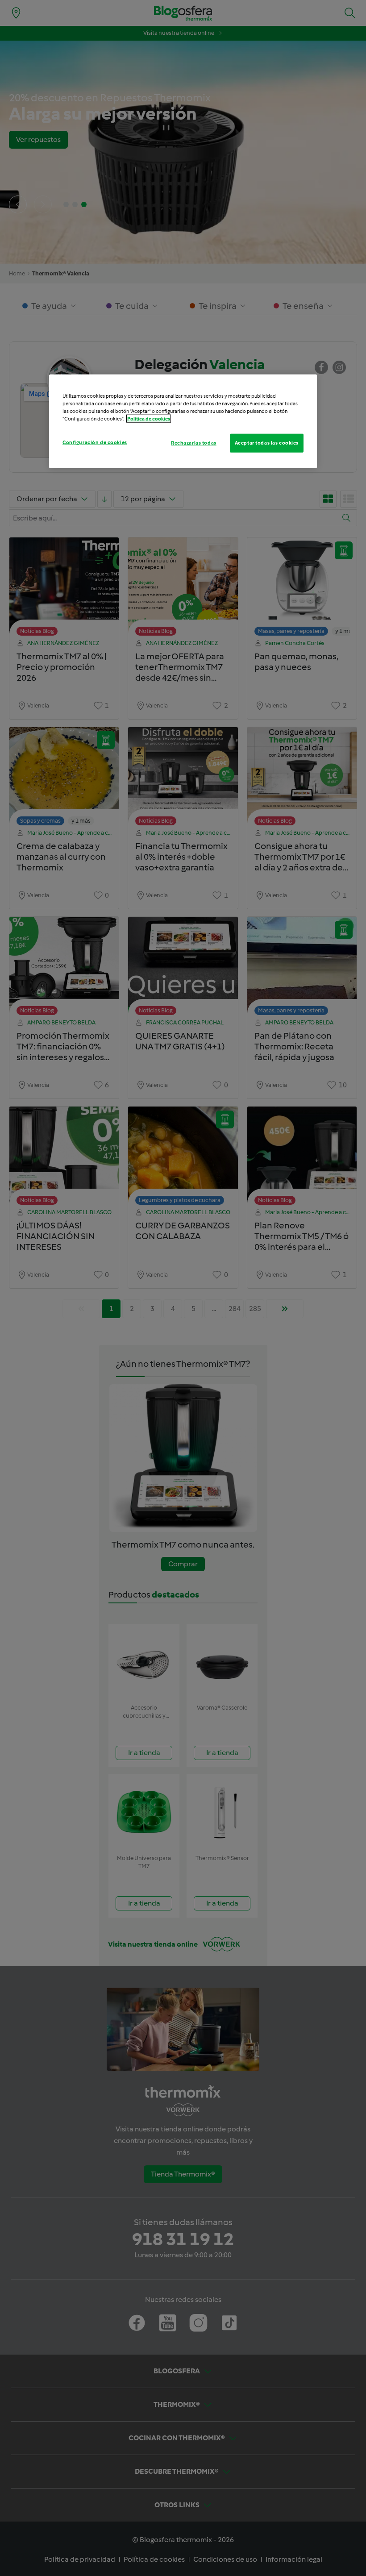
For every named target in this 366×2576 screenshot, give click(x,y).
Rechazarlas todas (194, 443)
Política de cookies (149, 419)
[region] (183, 421)
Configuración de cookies (95, 442)
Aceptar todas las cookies (267, 443)
